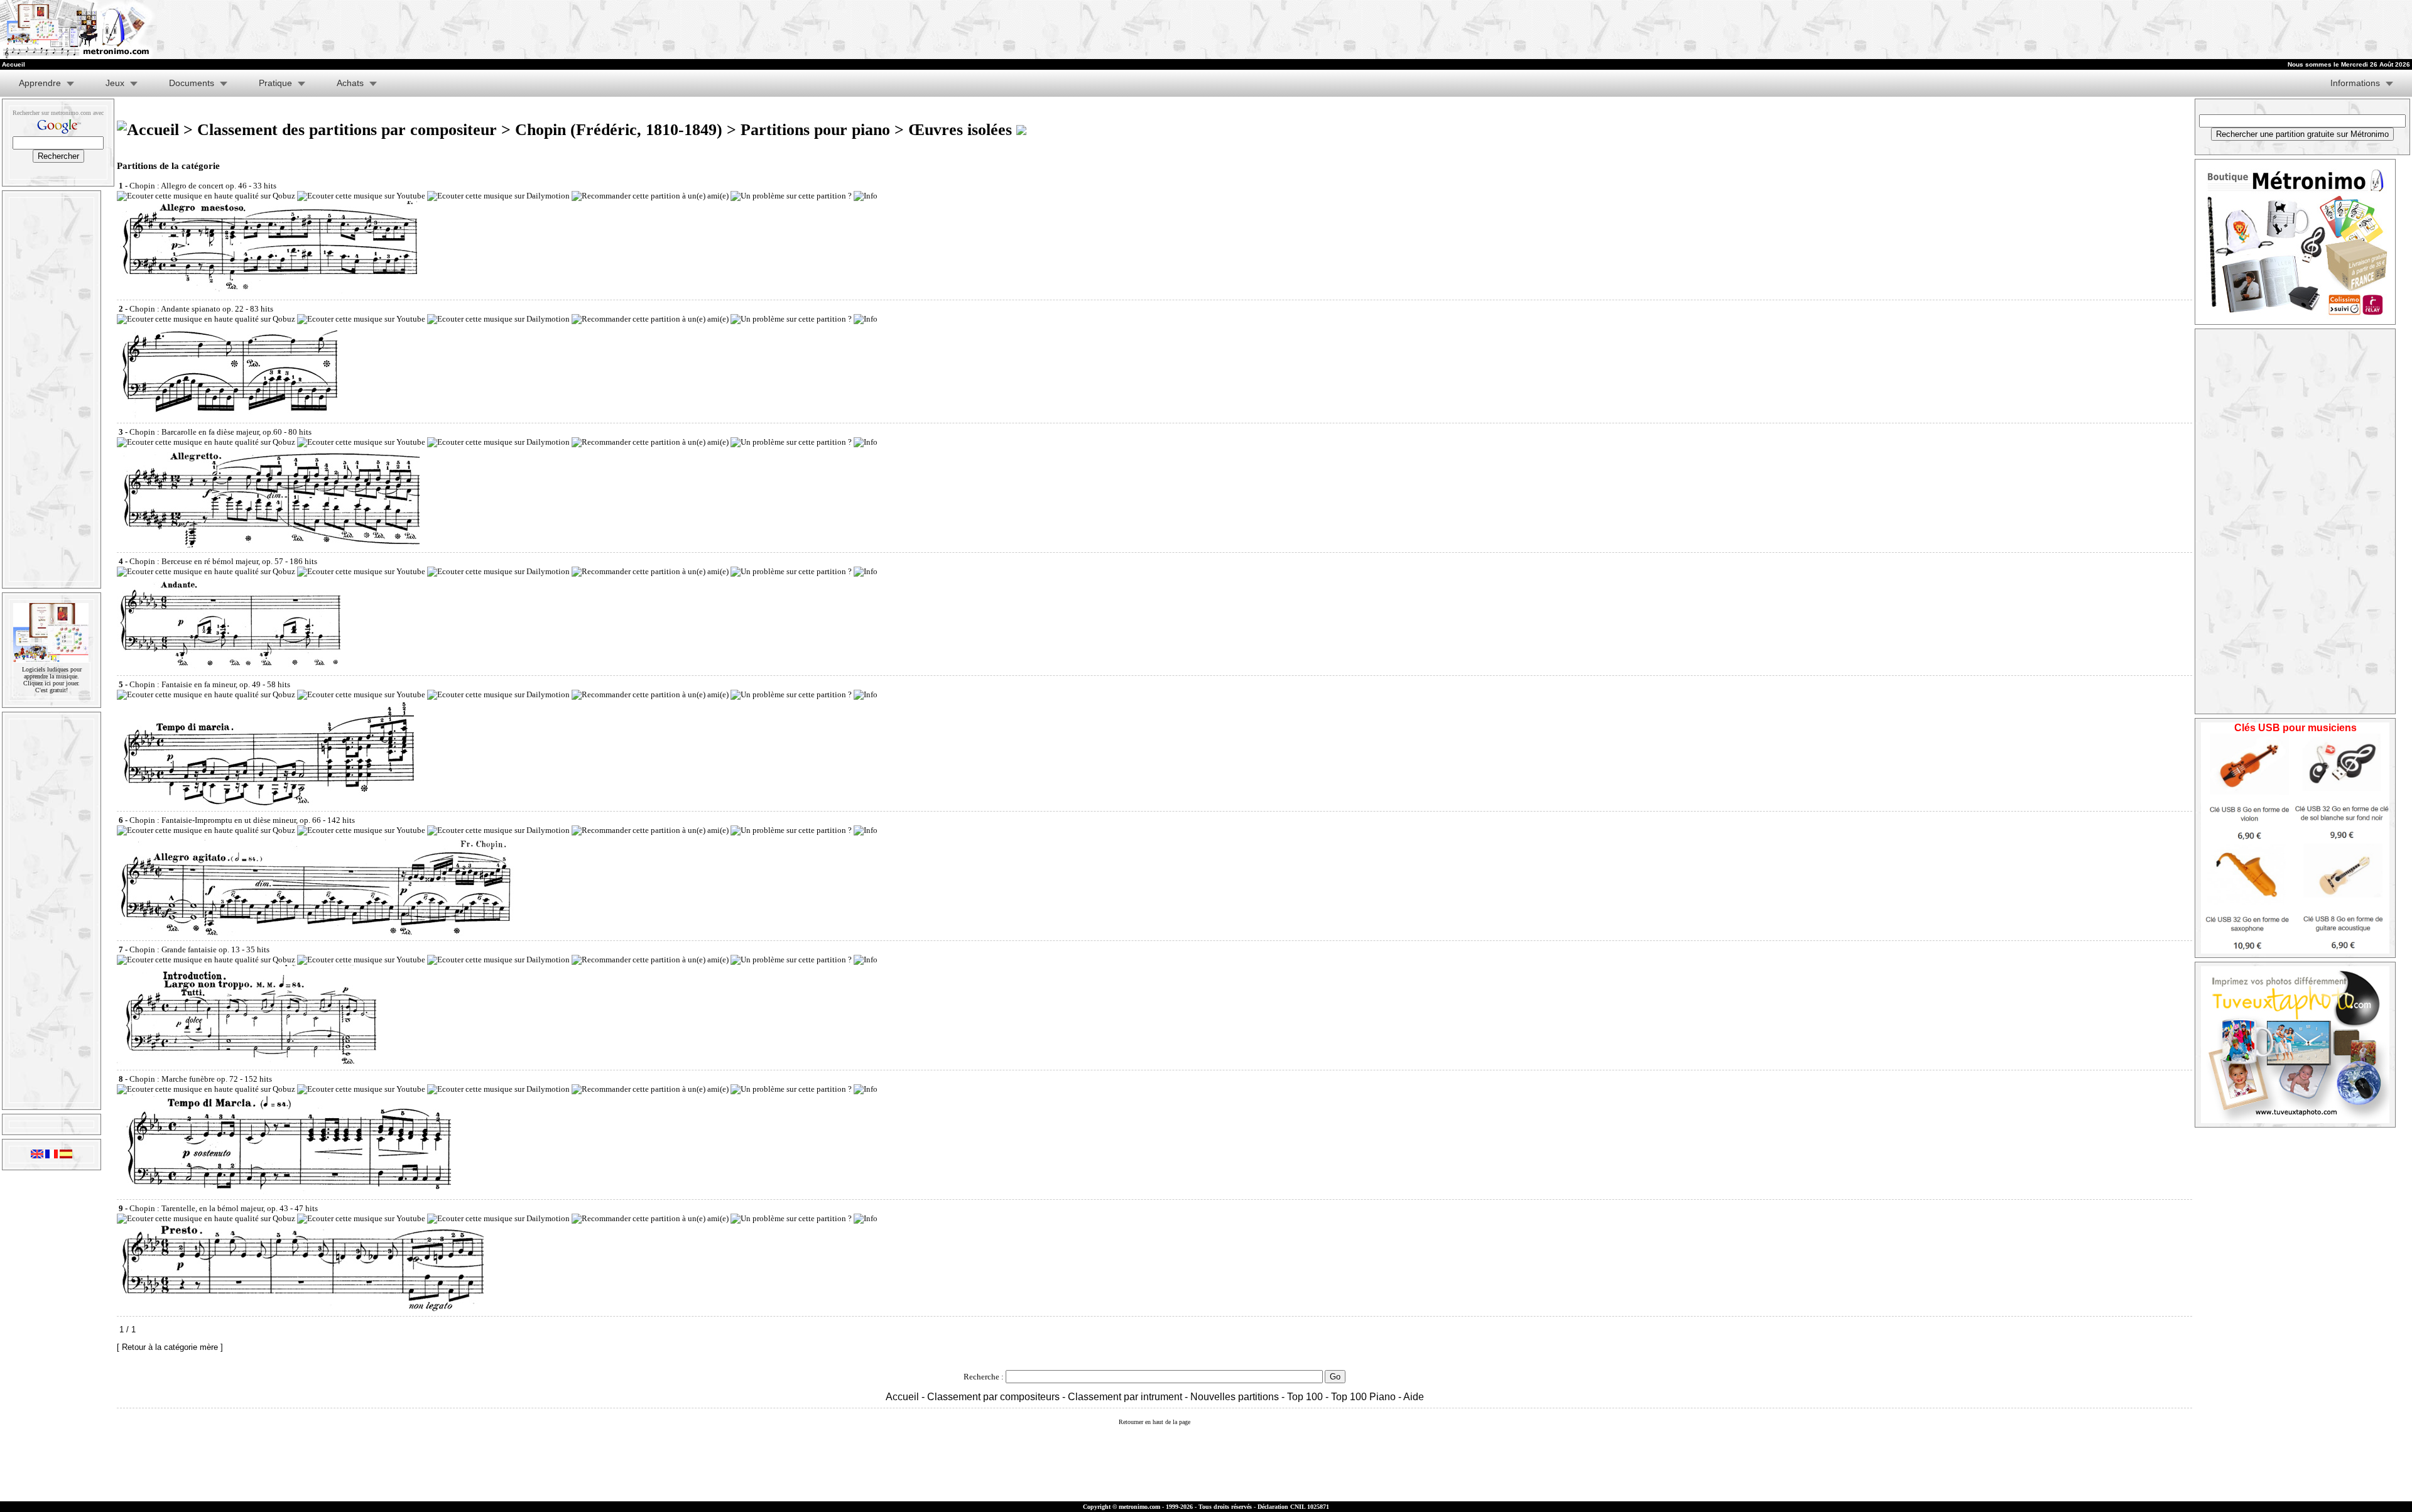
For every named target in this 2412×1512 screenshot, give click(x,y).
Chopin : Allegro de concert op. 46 (188, 186)
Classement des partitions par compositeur (347, 130)
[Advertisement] (1925, 30)
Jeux (115, 83)
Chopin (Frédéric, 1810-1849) (619, 130)
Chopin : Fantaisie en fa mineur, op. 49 (195, 684)
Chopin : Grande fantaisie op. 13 (185, 949)
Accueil (902, 1397)
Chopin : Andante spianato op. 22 (187, 309)
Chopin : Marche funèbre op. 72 (184, 1079)
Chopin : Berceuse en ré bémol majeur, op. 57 (206, 561)
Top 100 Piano (1363, 1397)
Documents (192, 83)
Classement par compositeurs (993, 1397)
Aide (1414, 1397)
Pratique (275, 83)
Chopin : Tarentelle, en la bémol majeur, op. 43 (209, 1208)
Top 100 (1305, 1397)
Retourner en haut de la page (1154, 1422)
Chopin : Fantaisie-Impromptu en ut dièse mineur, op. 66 (225, 820)
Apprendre (40, 83)
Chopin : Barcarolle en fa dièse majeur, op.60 (206, 432)
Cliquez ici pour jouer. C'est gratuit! (52, 687)
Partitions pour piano (815, 130)
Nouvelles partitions (1235, 1397)
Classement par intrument (1125, 1397)
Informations (2355, 83)
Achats (350, 83)
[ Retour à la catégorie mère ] (170, 1347)
